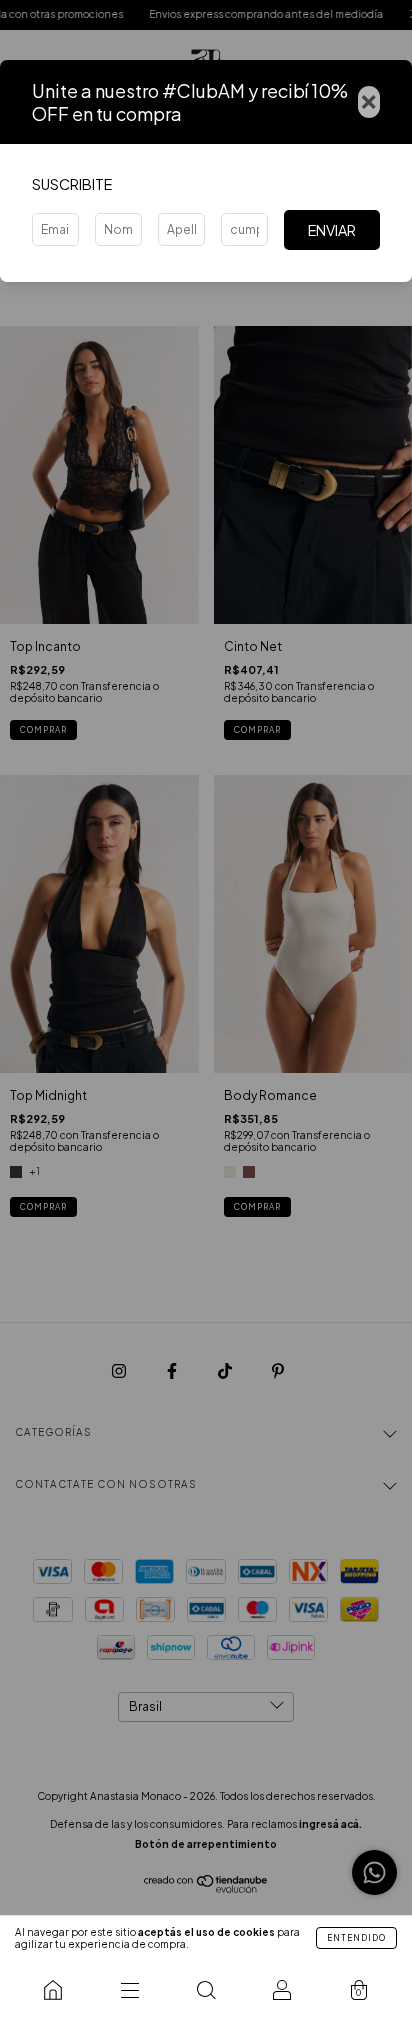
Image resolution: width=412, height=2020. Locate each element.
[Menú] (129, 1990)
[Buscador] (206, 1990)
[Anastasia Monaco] (53, 1990)
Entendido (356, 1938)
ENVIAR (332, 230)
